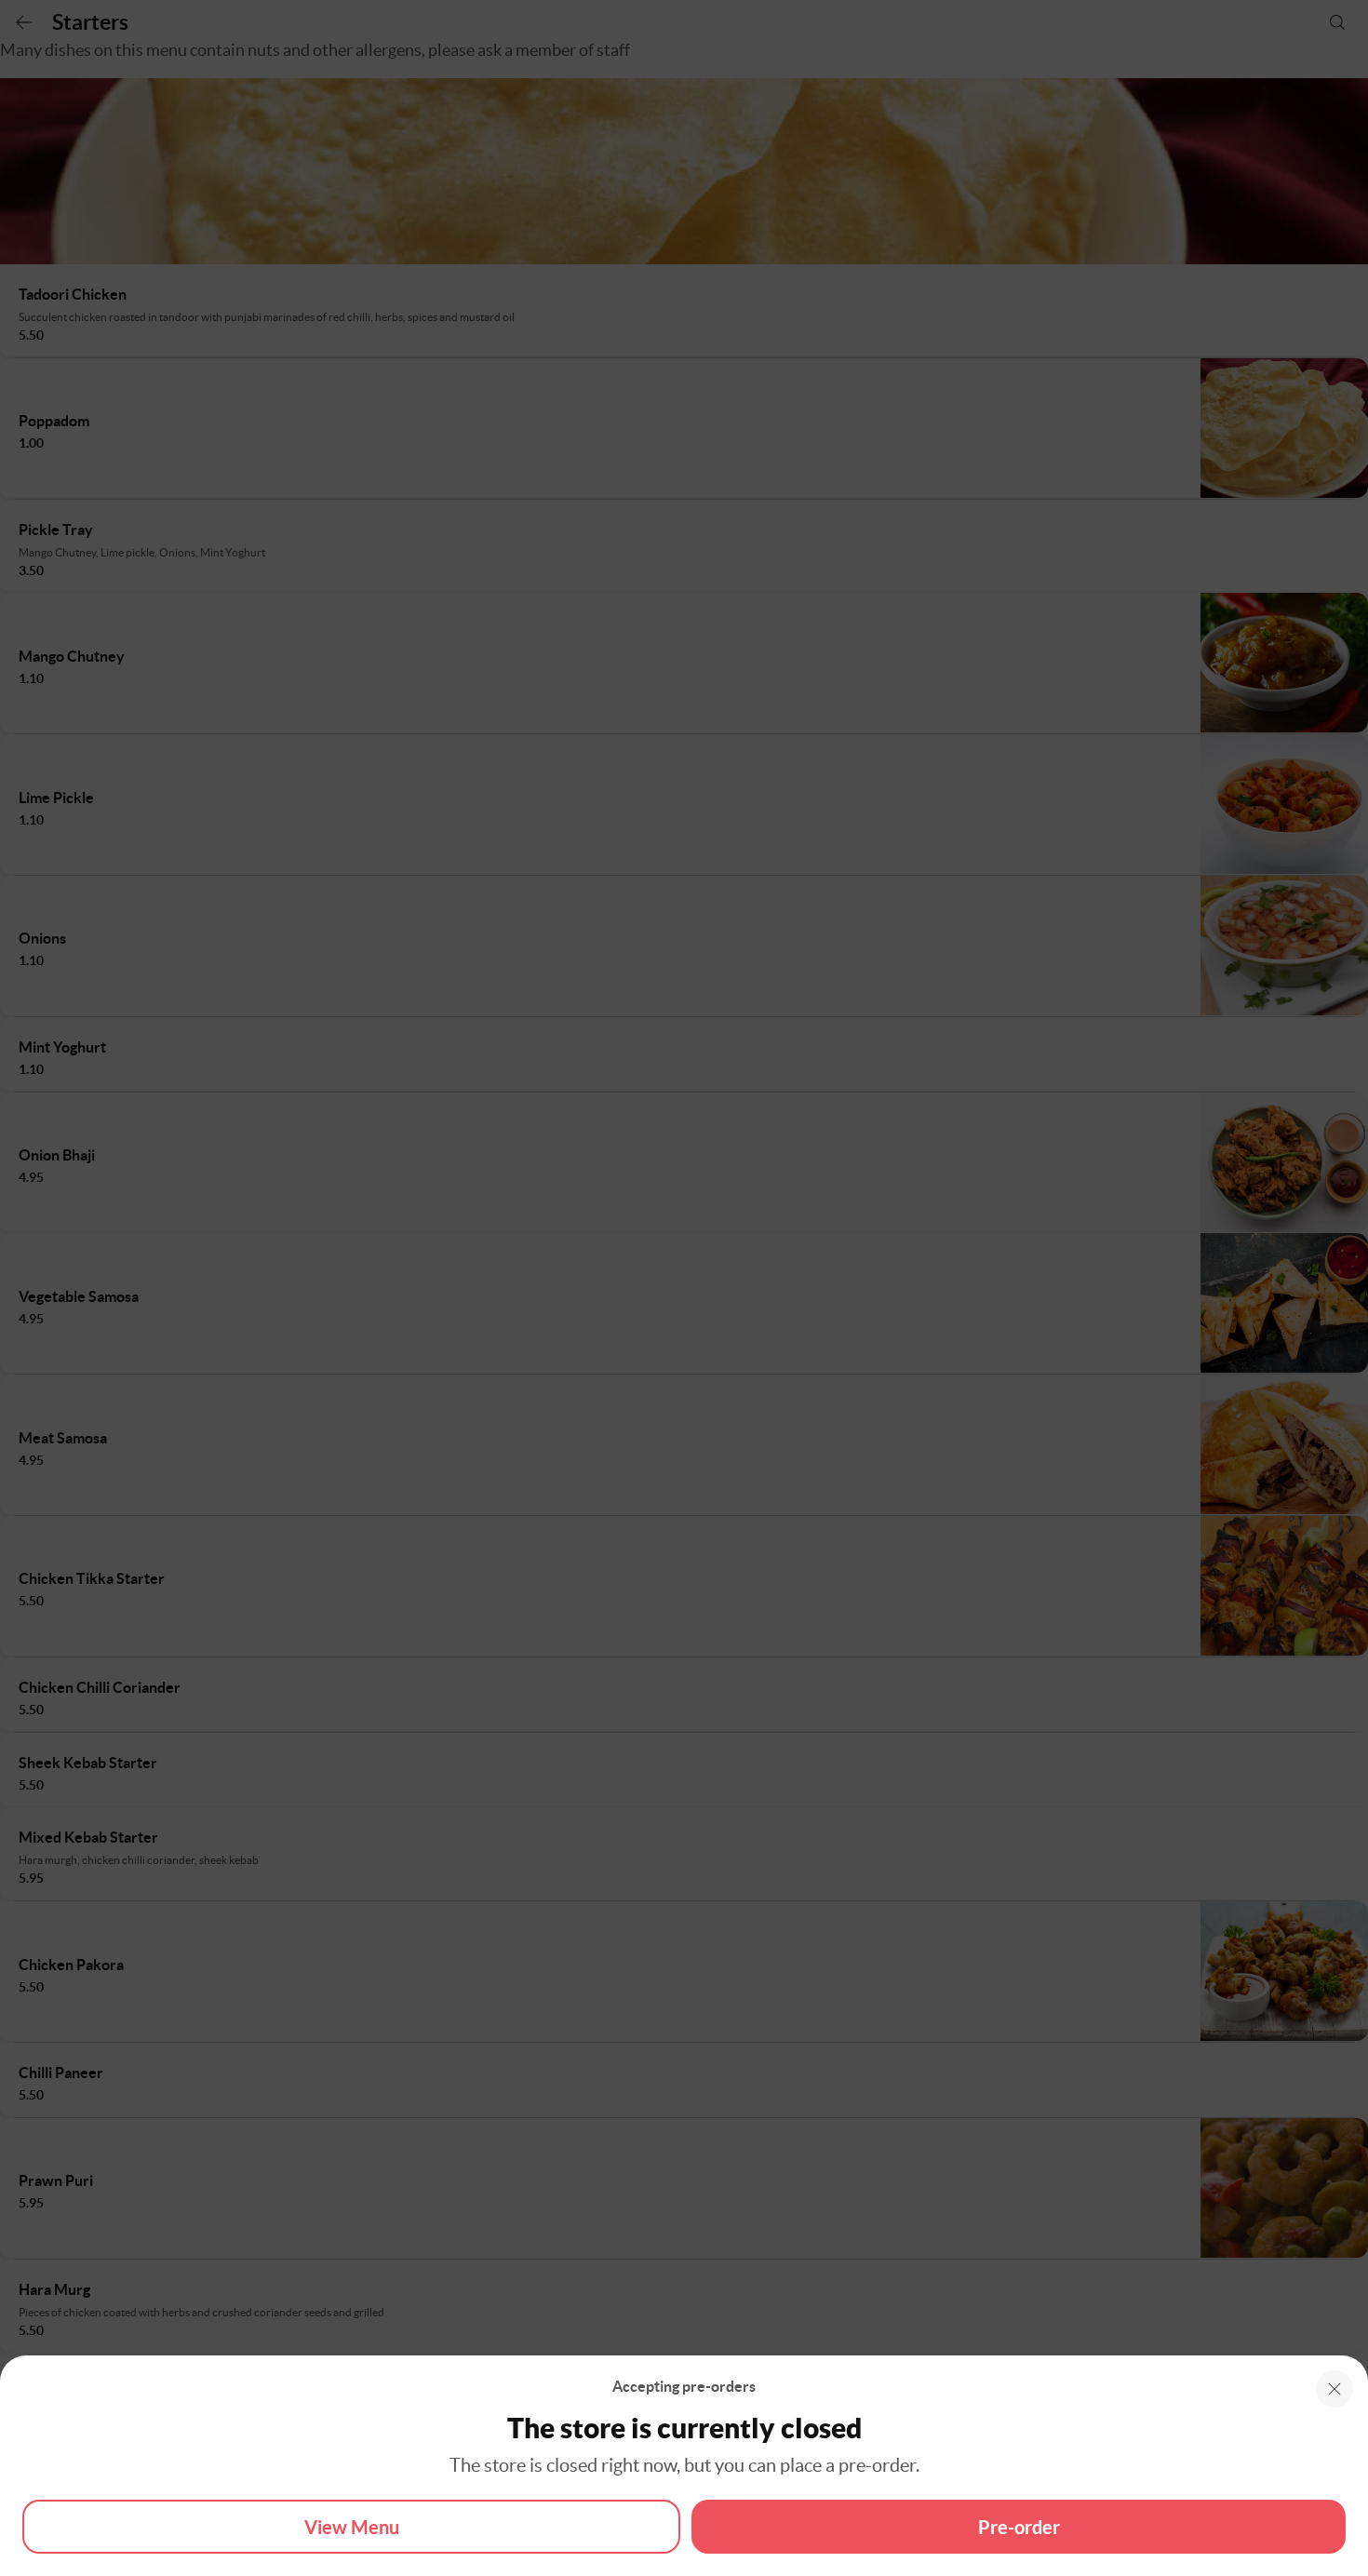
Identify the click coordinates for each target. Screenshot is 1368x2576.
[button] (1334, 2389)
